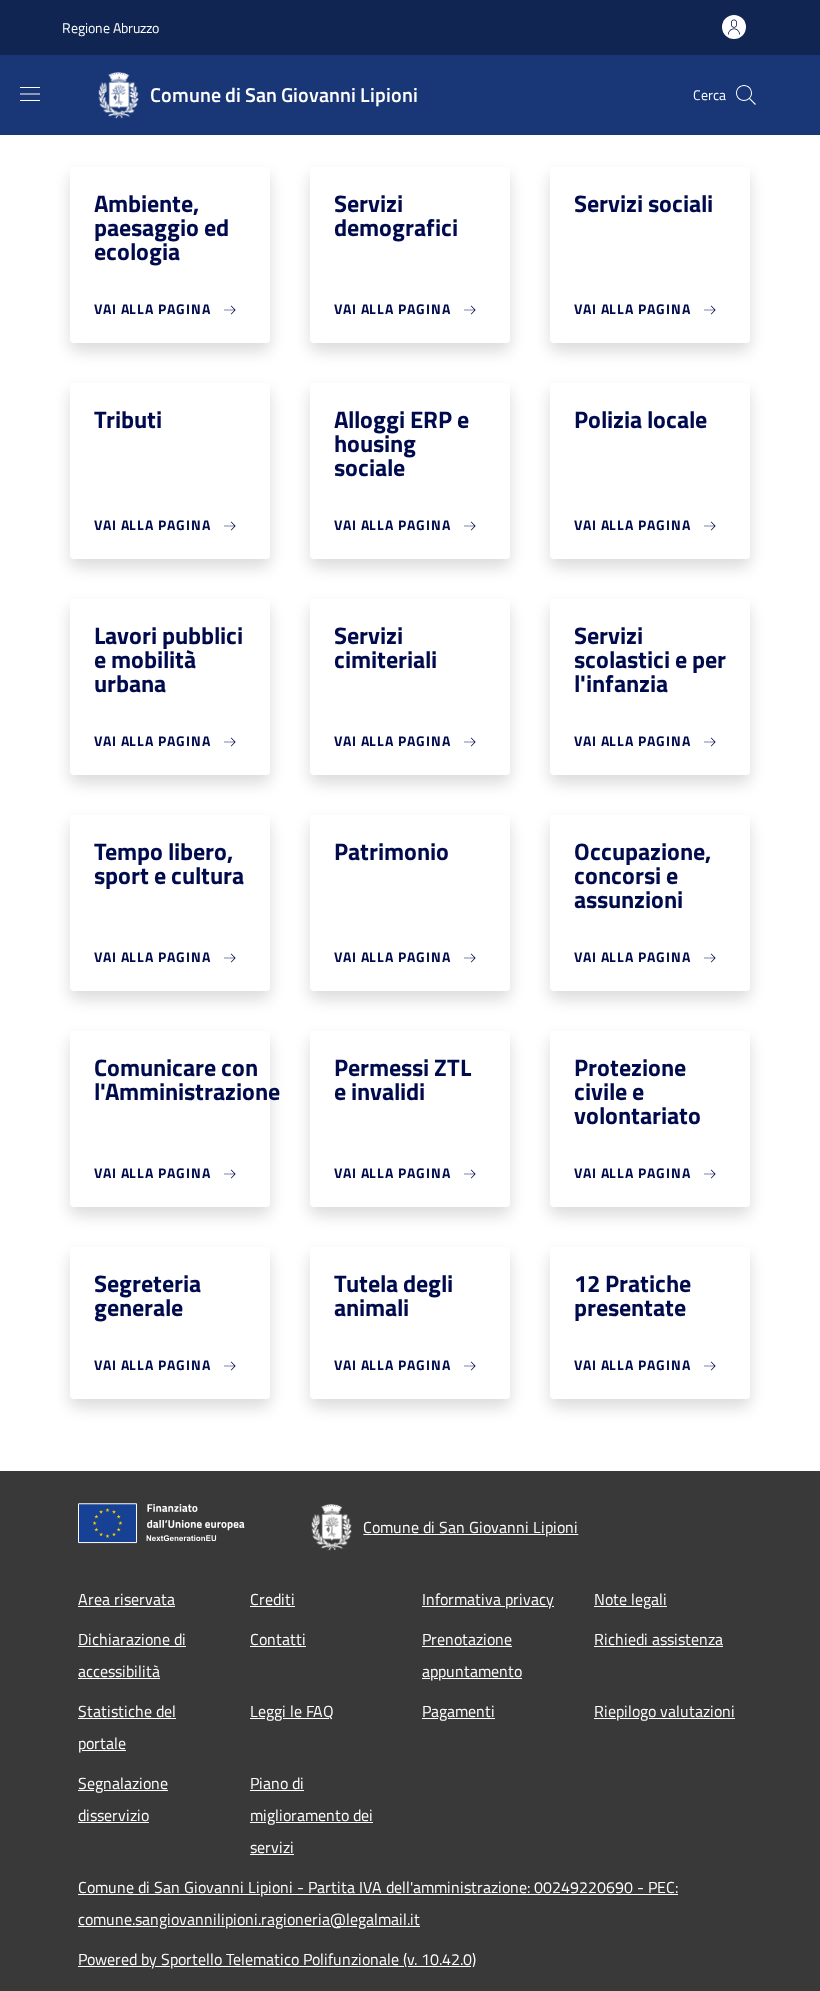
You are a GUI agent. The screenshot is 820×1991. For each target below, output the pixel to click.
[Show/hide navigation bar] (30, 94)
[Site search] (746, 95)
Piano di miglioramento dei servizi (311, 1815)
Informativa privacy (488, 1599)
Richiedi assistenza (658, 1639)
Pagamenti (458, 1711)
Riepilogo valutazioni (664, 1711)
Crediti (272, 1599)
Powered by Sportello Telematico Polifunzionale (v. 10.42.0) (277, 1959)
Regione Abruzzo (110, 27)
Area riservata (126, 1599)
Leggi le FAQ (292, 1711)
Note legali (630, 1599)
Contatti (278, 1639)
